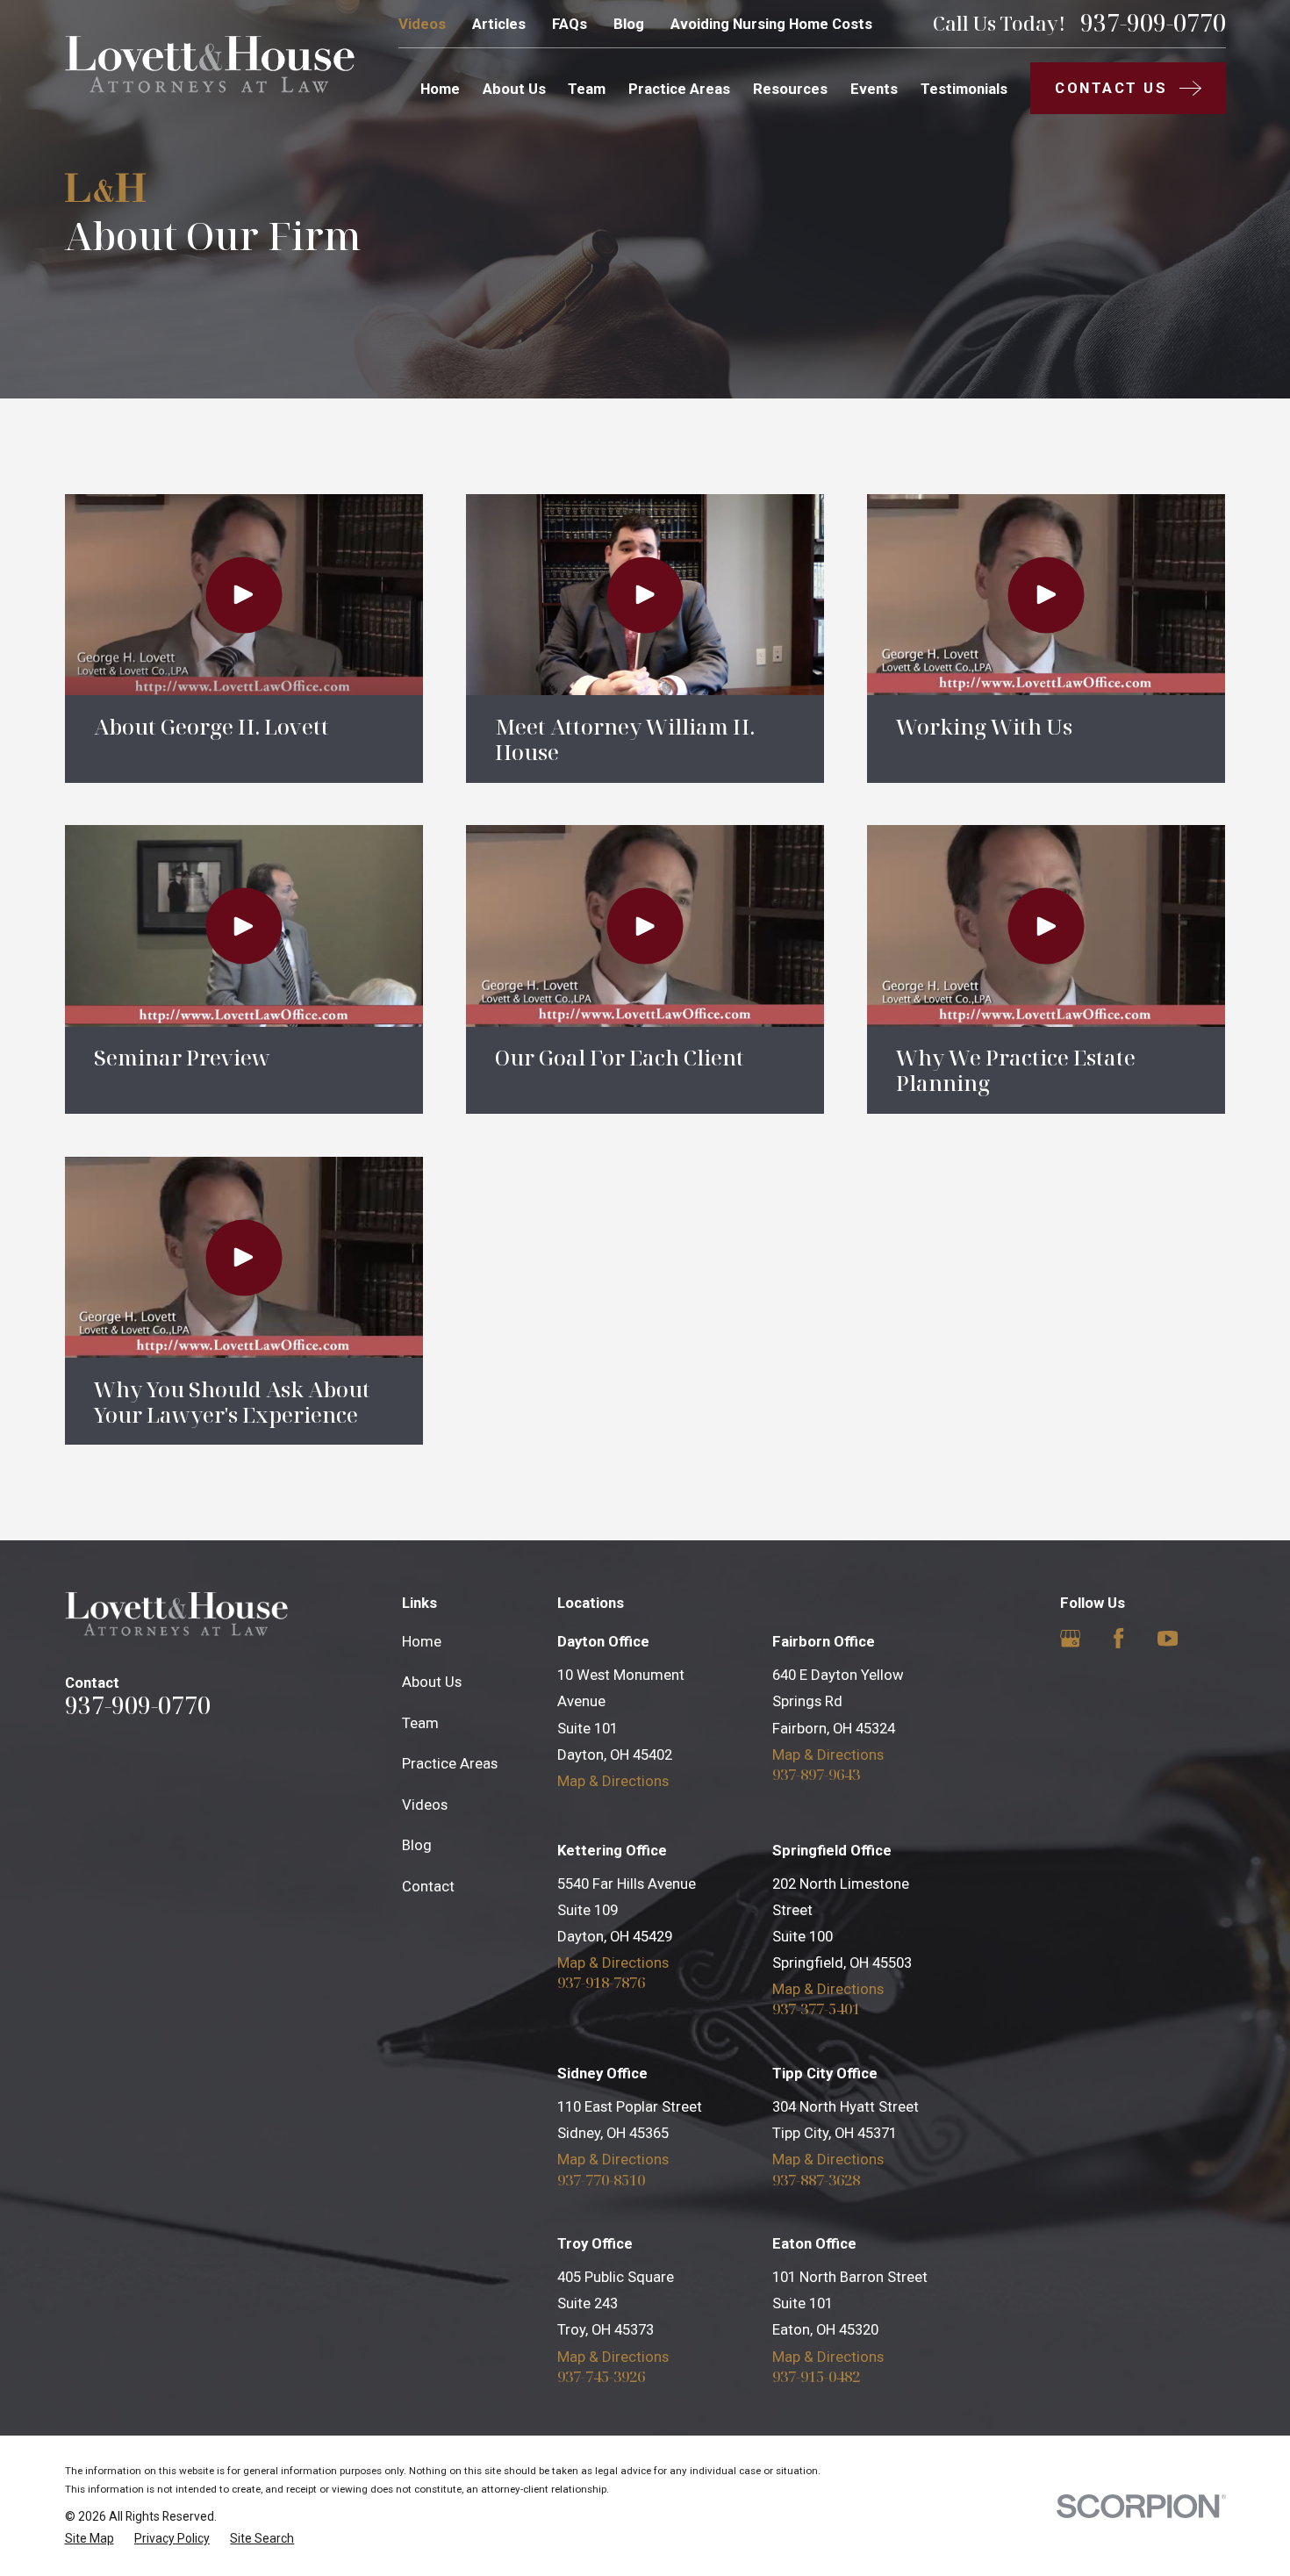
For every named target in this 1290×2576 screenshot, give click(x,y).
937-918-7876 (601, 1983)
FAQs (570, 24)
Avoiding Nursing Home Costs (771, 24)
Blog (629, 24)
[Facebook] (1118, 1638)
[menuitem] (90, 2539)
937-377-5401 (816, 2009)
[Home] (210, 64)
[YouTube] (1168, 1638)
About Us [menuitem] (514, 89)
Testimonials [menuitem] (964, 89)
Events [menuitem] (874, 89)
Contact (428, 1886)
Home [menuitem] (440, 89)
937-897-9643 (816, 1775)
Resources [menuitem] (790, 89)
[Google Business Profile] (1070, 1638)
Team (420, 1723)
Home (422, 1641)
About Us (432, 1682)
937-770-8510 (601, 2181)
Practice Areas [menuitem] (679, 89)
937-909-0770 (1153, 23)
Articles (499, 24)
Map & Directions (613, 1781)
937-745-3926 (601, 2377)
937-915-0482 (816, 2377)
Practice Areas (450, 1763)
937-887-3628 (816, 2181)
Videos (422, 24)
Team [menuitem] (587, 89)
